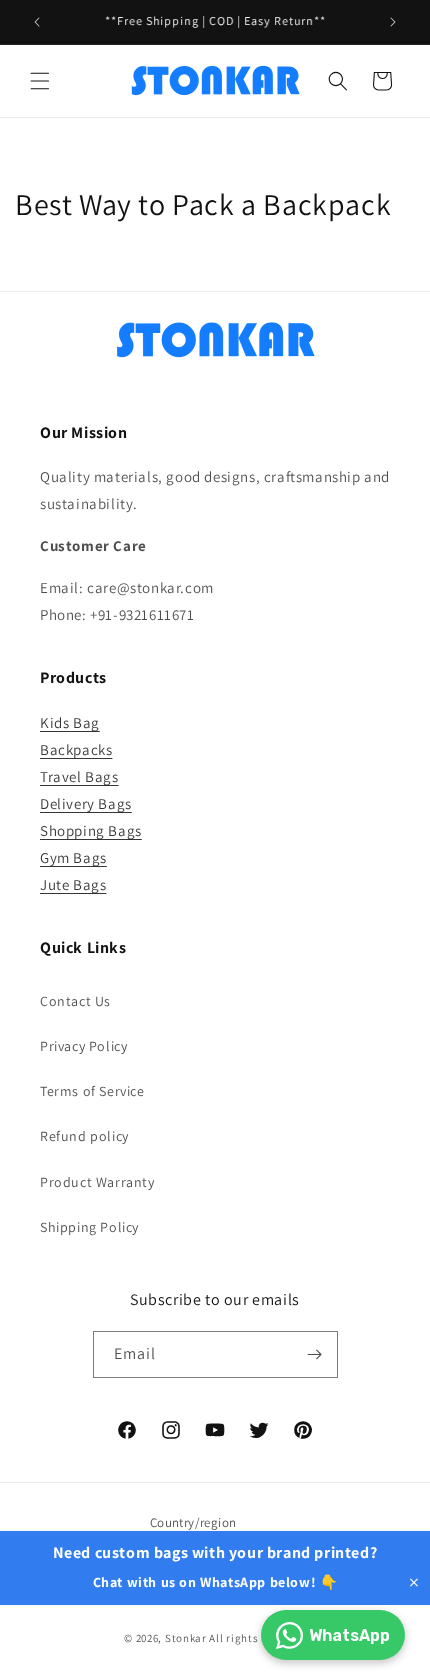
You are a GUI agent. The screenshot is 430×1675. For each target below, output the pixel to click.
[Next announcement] (393, 22)
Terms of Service (92, 1091)
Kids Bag (70, 722)
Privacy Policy (83, 1046)
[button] (40, 81)
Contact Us (75, 1001)
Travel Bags (79, 776)
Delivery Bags (86, 803)
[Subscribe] (315, 1354)
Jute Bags (73, 884)
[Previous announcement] (37, 22)
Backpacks (76, 749)
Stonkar (186, 1638)
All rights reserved (257, 1638)
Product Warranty (97, 1182)
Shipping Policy (89, 1227)
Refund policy (84, 1136)
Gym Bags (73, 857)
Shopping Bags (91, 830)
